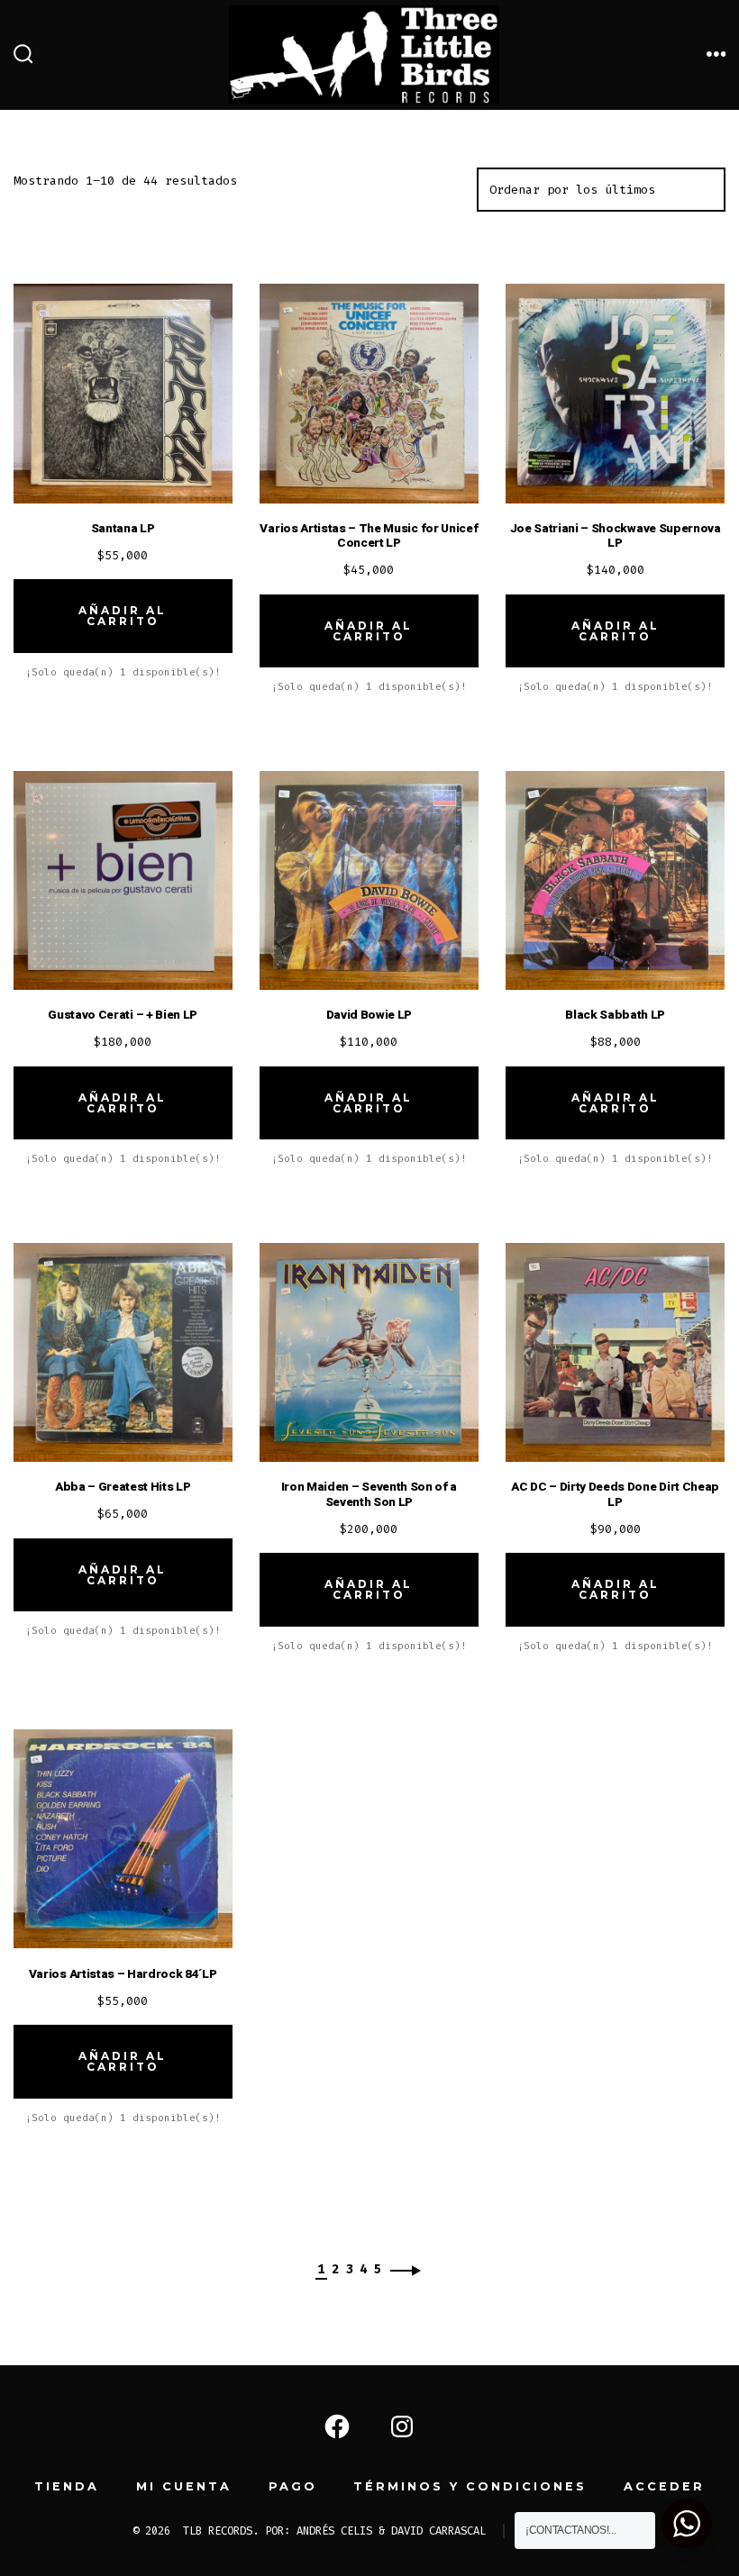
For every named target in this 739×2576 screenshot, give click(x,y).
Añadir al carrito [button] (123, 616)
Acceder (664, 2486)
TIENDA (67, 2486)
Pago (293, 2486)
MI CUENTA (184, 2486)
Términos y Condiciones (470, 2486)
